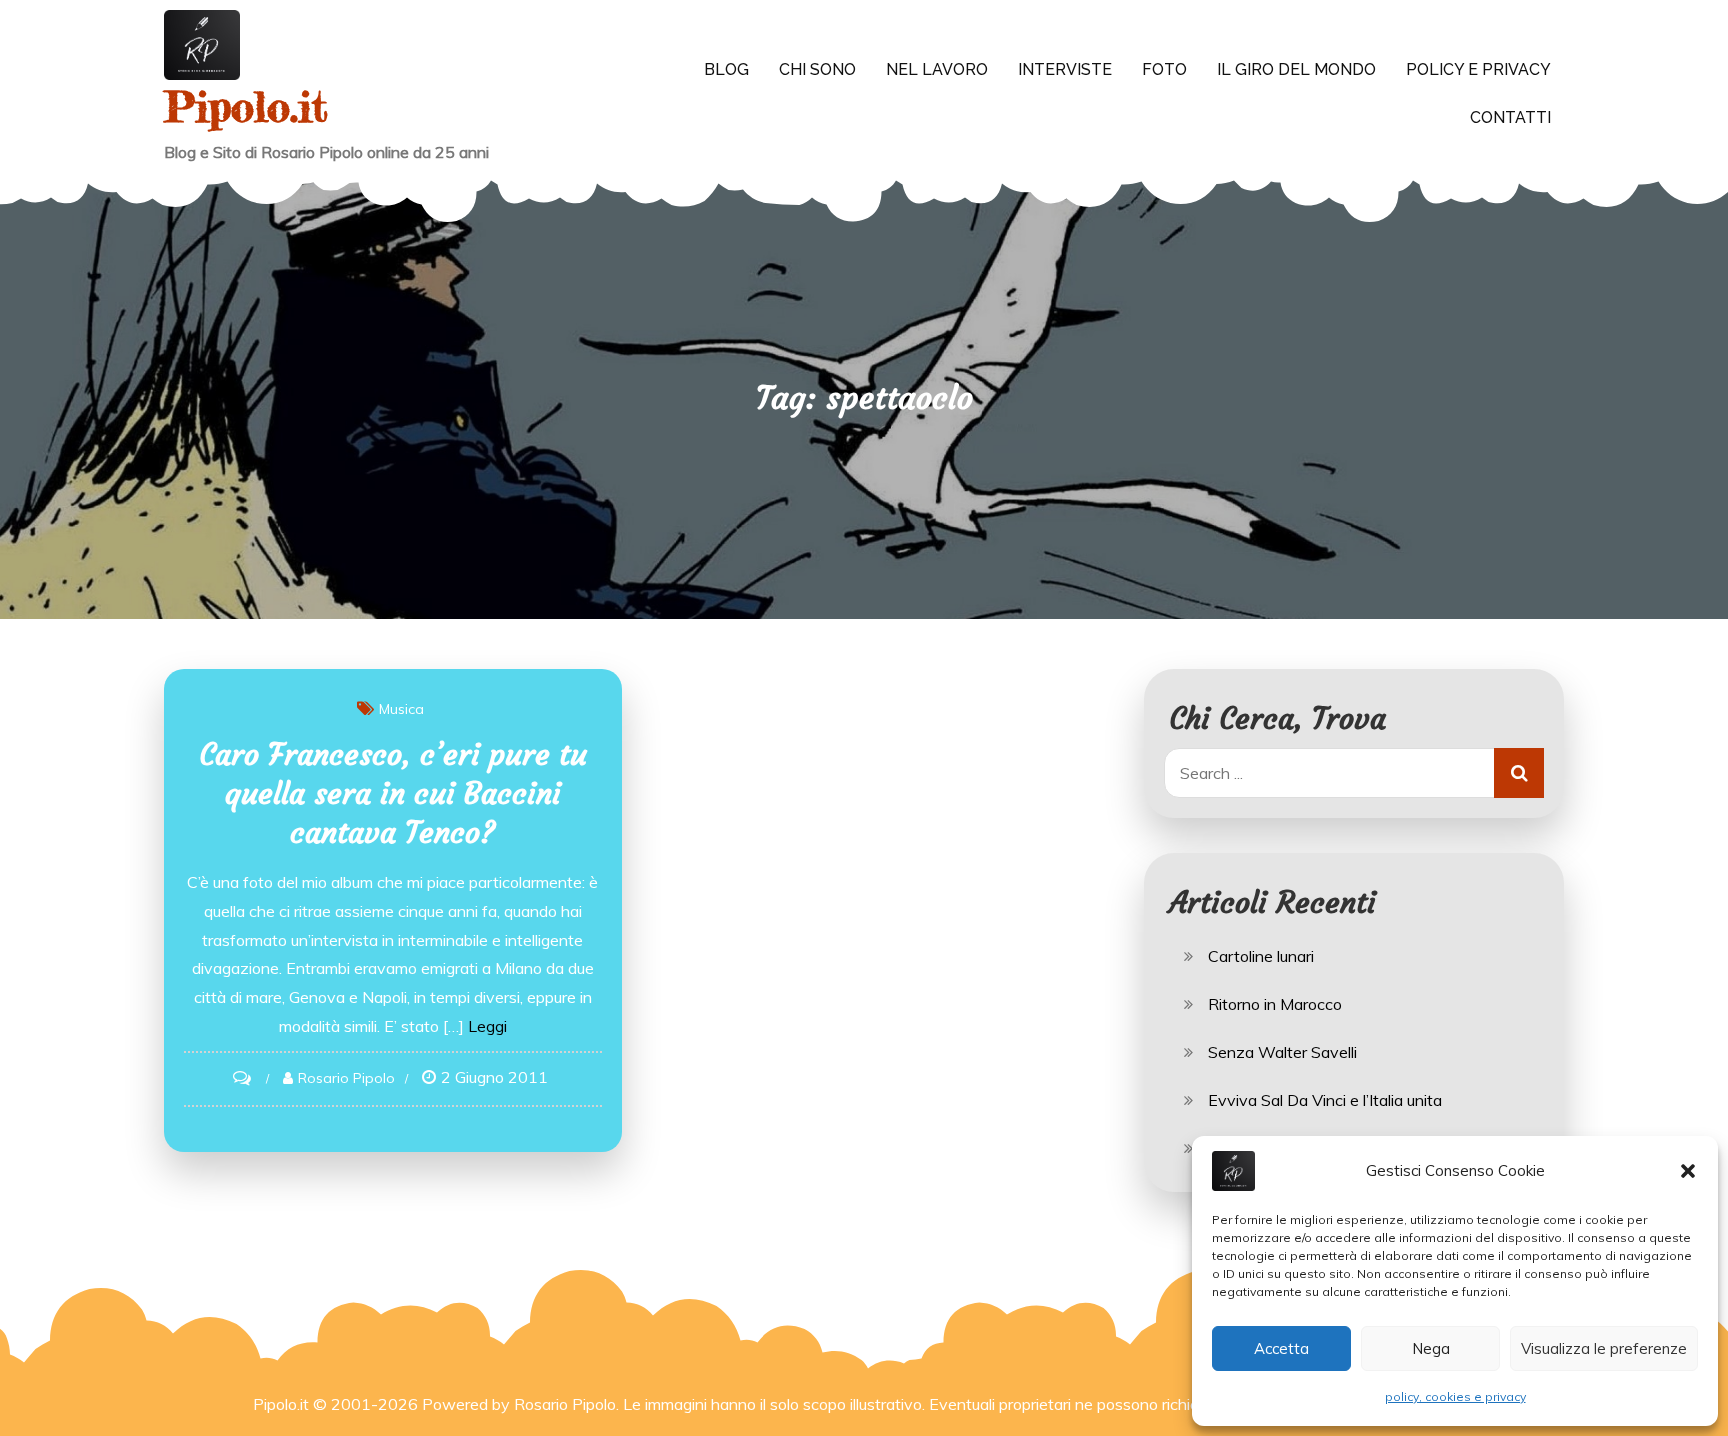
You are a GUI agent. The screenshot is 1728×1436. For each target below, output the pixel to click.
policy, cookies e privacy (1455, 1396)
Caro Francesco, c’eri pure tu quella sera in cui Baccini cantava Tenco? (393, 793)
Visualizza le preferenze (1604, 1348)
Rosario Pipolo (346, 1078)
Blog (726, 69)
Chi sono (817, 69)
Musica (401, 709)
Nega (1431, 1348)
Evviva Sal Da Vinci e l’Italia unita (1325, 1100)
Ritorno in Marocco (1275, 1004)
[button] (1688, 1171)
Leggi (487, 1026)
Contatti (1510, 117)
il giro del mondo (1296, 69)
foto (1164, 69)
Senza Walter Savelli (1282, 1052)
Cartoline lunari (1261, 956)
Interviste (1065, 69)
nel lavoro (937, 69)
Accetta (1281, 1348)
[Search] (1519, 773)
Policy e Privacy (1478, 69)
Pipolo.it (246, 106)
